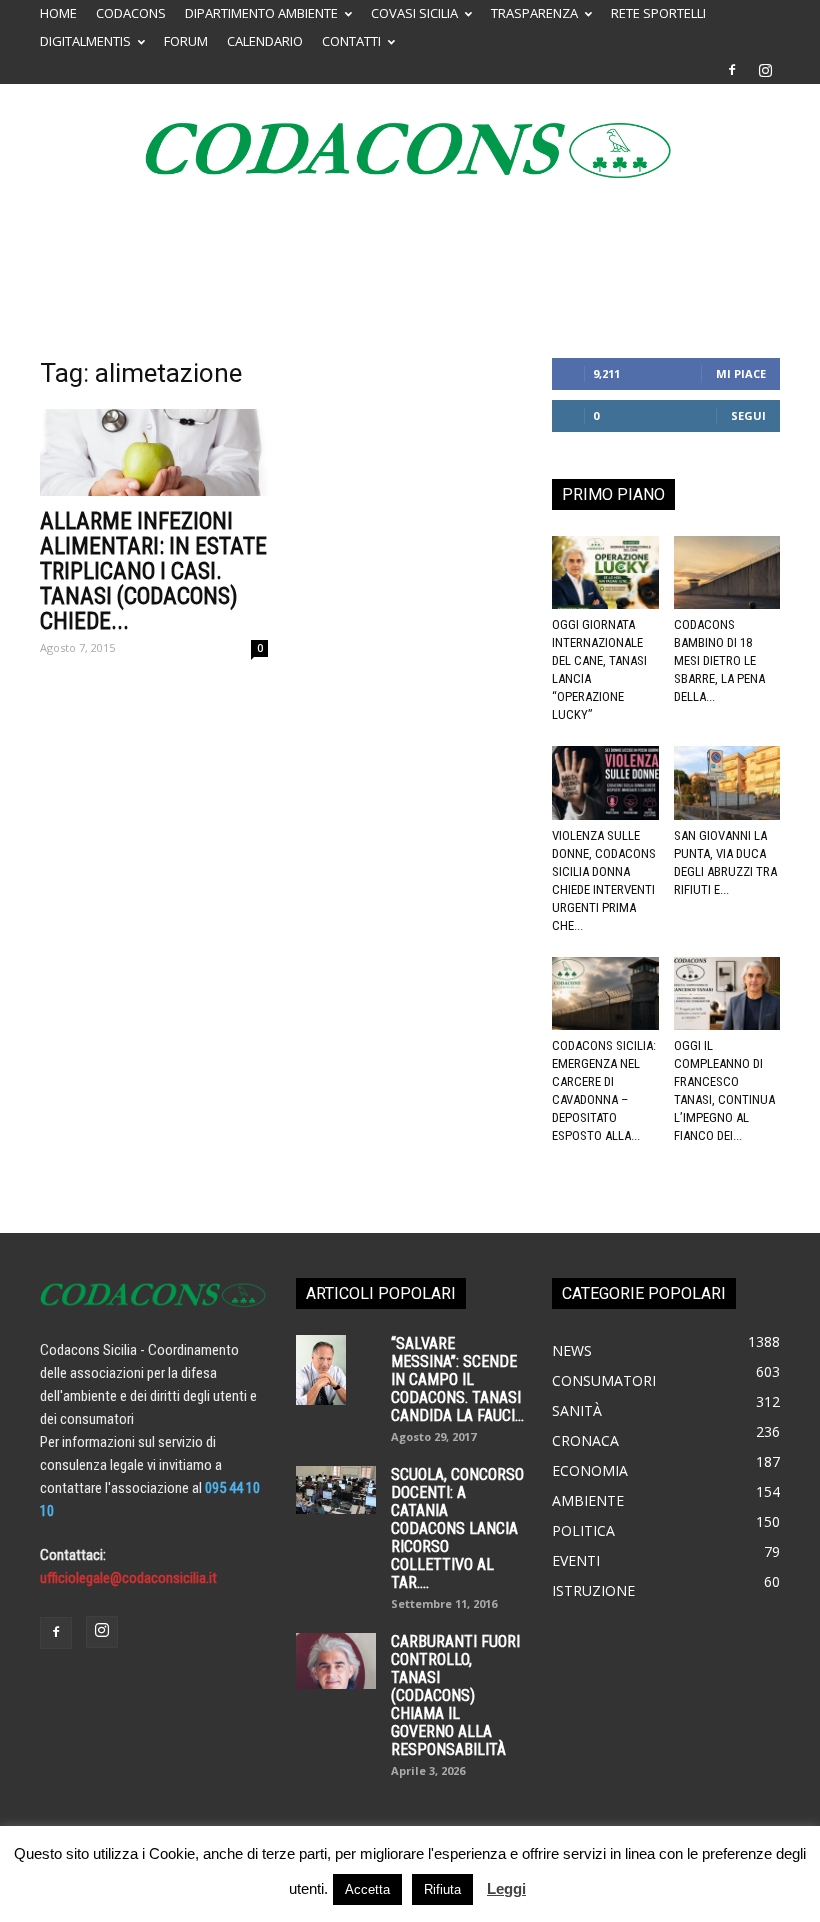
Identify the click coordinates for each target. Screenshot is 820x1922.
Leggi (506, 1888)
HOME (58, 13)
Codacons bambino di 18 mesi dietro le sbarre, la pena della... (719, 660)
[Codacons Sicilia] (410, 150)
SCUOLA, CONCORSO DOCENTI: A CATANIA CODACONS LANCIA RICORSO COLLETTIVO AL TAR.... (457, 1528)
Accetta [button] (367, 1889)
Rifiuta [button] (442, 1889)
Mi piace (741, 373)
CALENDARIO (265, 41)
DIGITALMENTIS (85, 41)
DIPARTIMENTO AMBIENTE (261, 13)
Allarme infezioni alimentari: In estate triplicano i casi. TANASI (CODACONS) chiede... (153, 571)
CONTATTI (351, 41)
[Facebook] (732, 70)
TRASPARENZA (534, 13)
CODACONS (131, 13)
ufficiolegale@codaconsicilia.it (128, 1578)
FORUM (186, 41)
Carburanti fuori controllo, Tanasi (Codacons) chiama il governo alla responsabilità (455, 1695)
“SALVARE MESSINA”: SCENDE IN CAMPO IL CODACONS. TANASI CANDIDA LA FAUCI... (457, 1379)
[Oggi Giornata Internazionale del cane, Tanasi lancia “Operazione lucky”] (605, 572)
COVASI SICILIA (414, 13)
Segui (748, 415)
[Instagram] (765, 70)
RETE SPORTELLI (658, 13)
